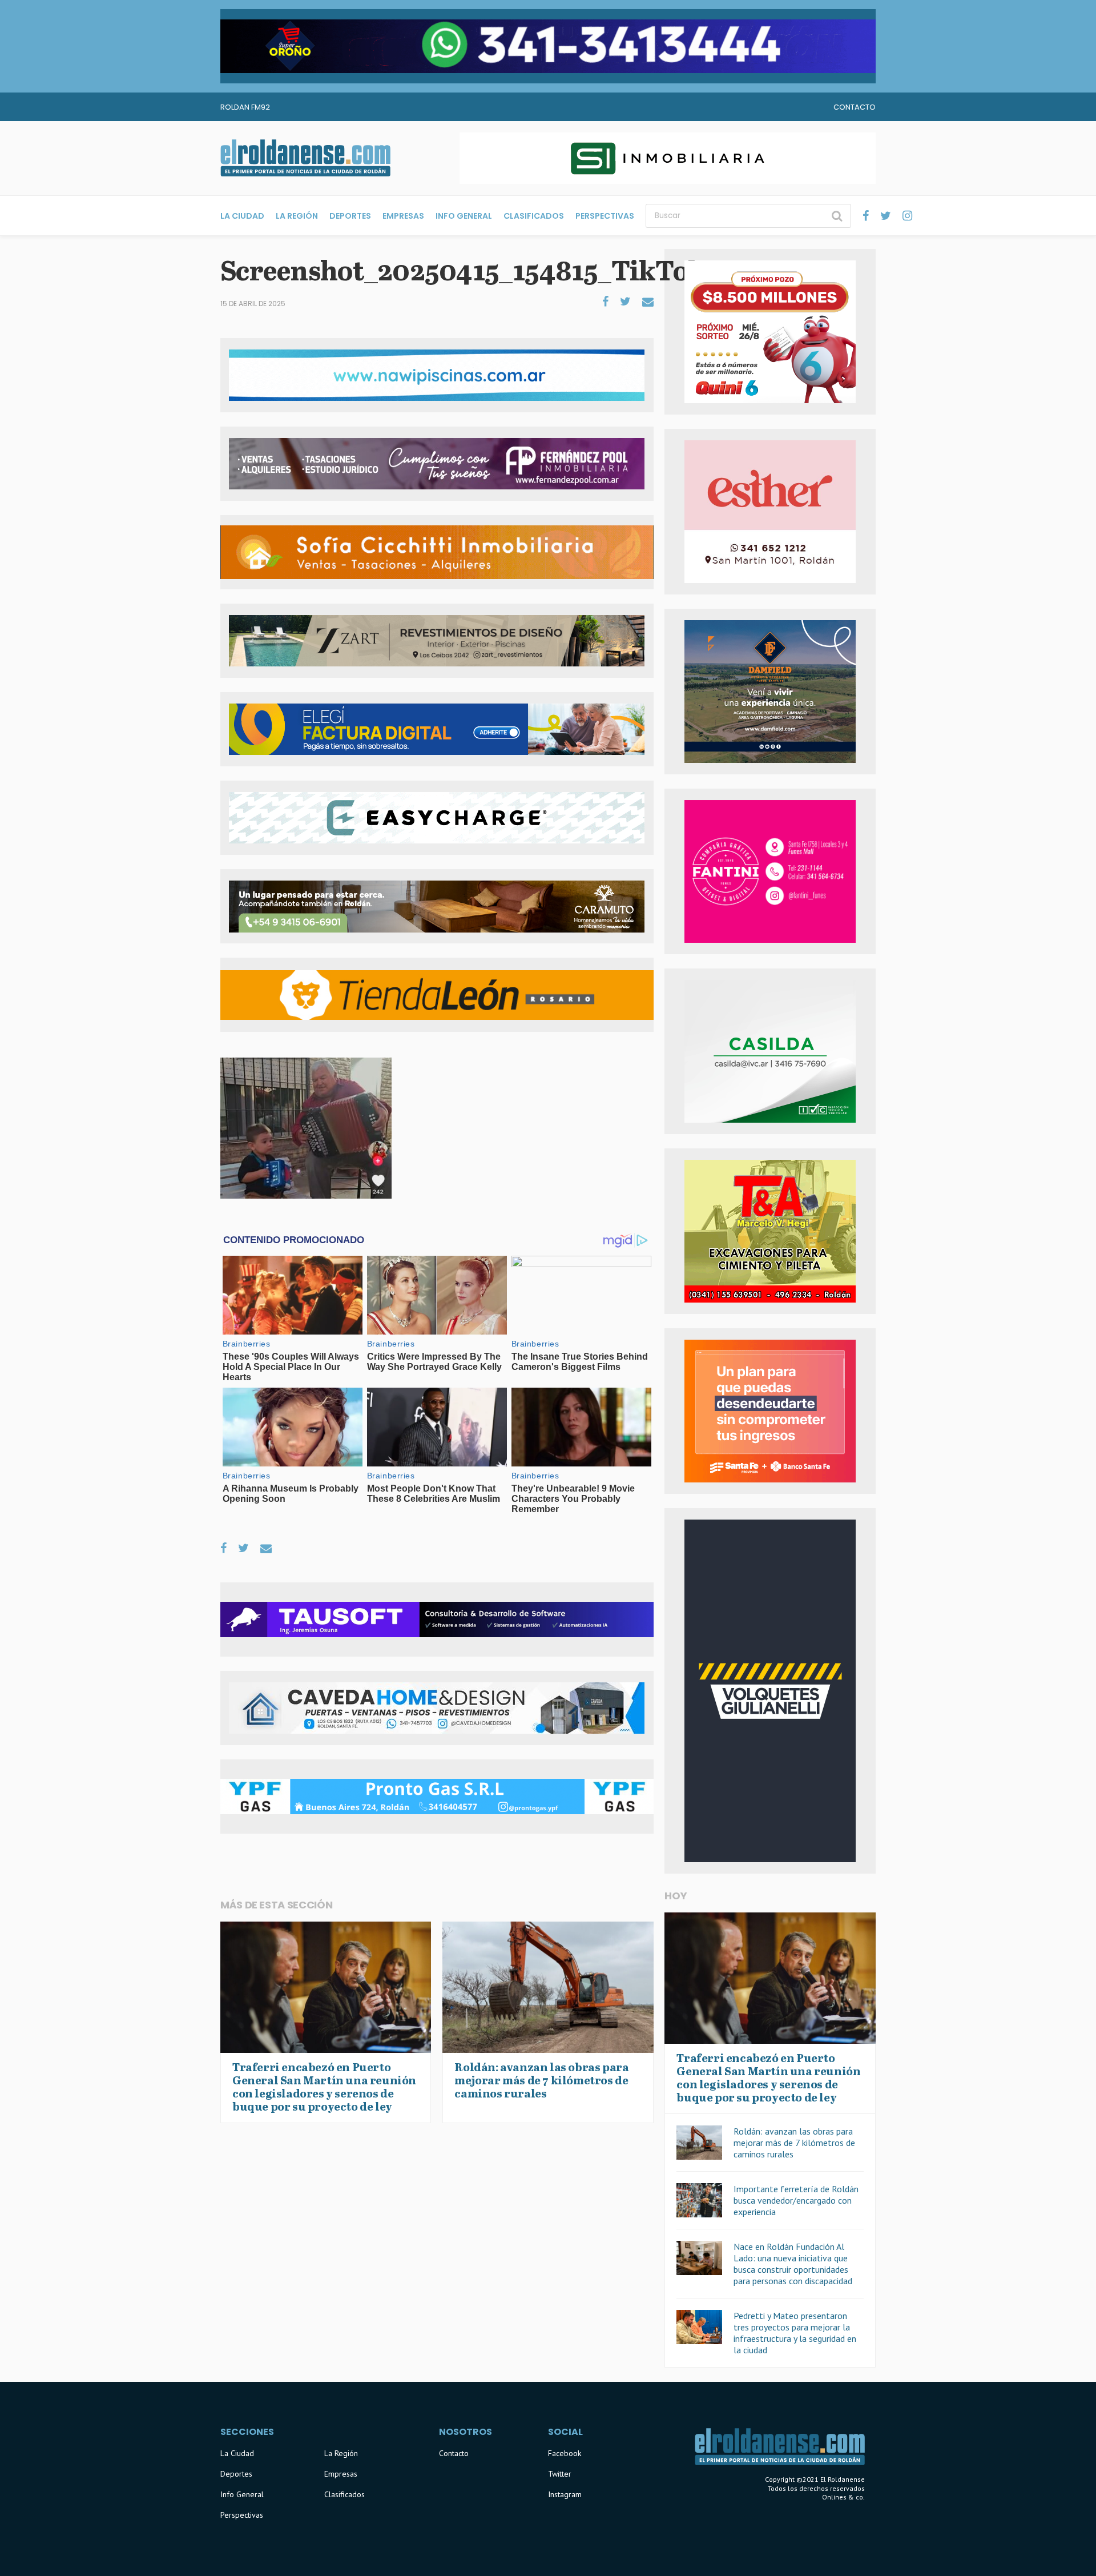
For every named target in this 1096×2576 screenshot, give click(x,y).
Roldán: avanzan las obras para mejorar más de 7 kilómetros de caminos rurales (794, 2143)
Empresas (403, 216)
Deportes (350, 216)
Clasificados (534, 216)
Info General (464, 216)
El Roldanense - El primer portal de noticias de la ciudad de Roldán (305, 158)
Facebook (565, 2453)
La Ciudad (242, 216)
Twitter (560, 2474)
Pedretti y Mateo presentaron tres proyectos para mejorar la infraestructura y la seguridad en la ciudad (795, 2333)
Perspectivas (605, 216)
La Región (297, 216)
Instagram (565, 2494)
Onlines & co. (843, 2497)
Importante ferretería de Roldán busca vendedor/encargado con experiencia (796, 2200)
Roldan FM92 (245, 107)
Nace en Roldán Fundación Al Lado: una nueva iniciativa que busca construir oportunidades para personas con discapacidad (793, 2264)
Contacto (855, 107)
